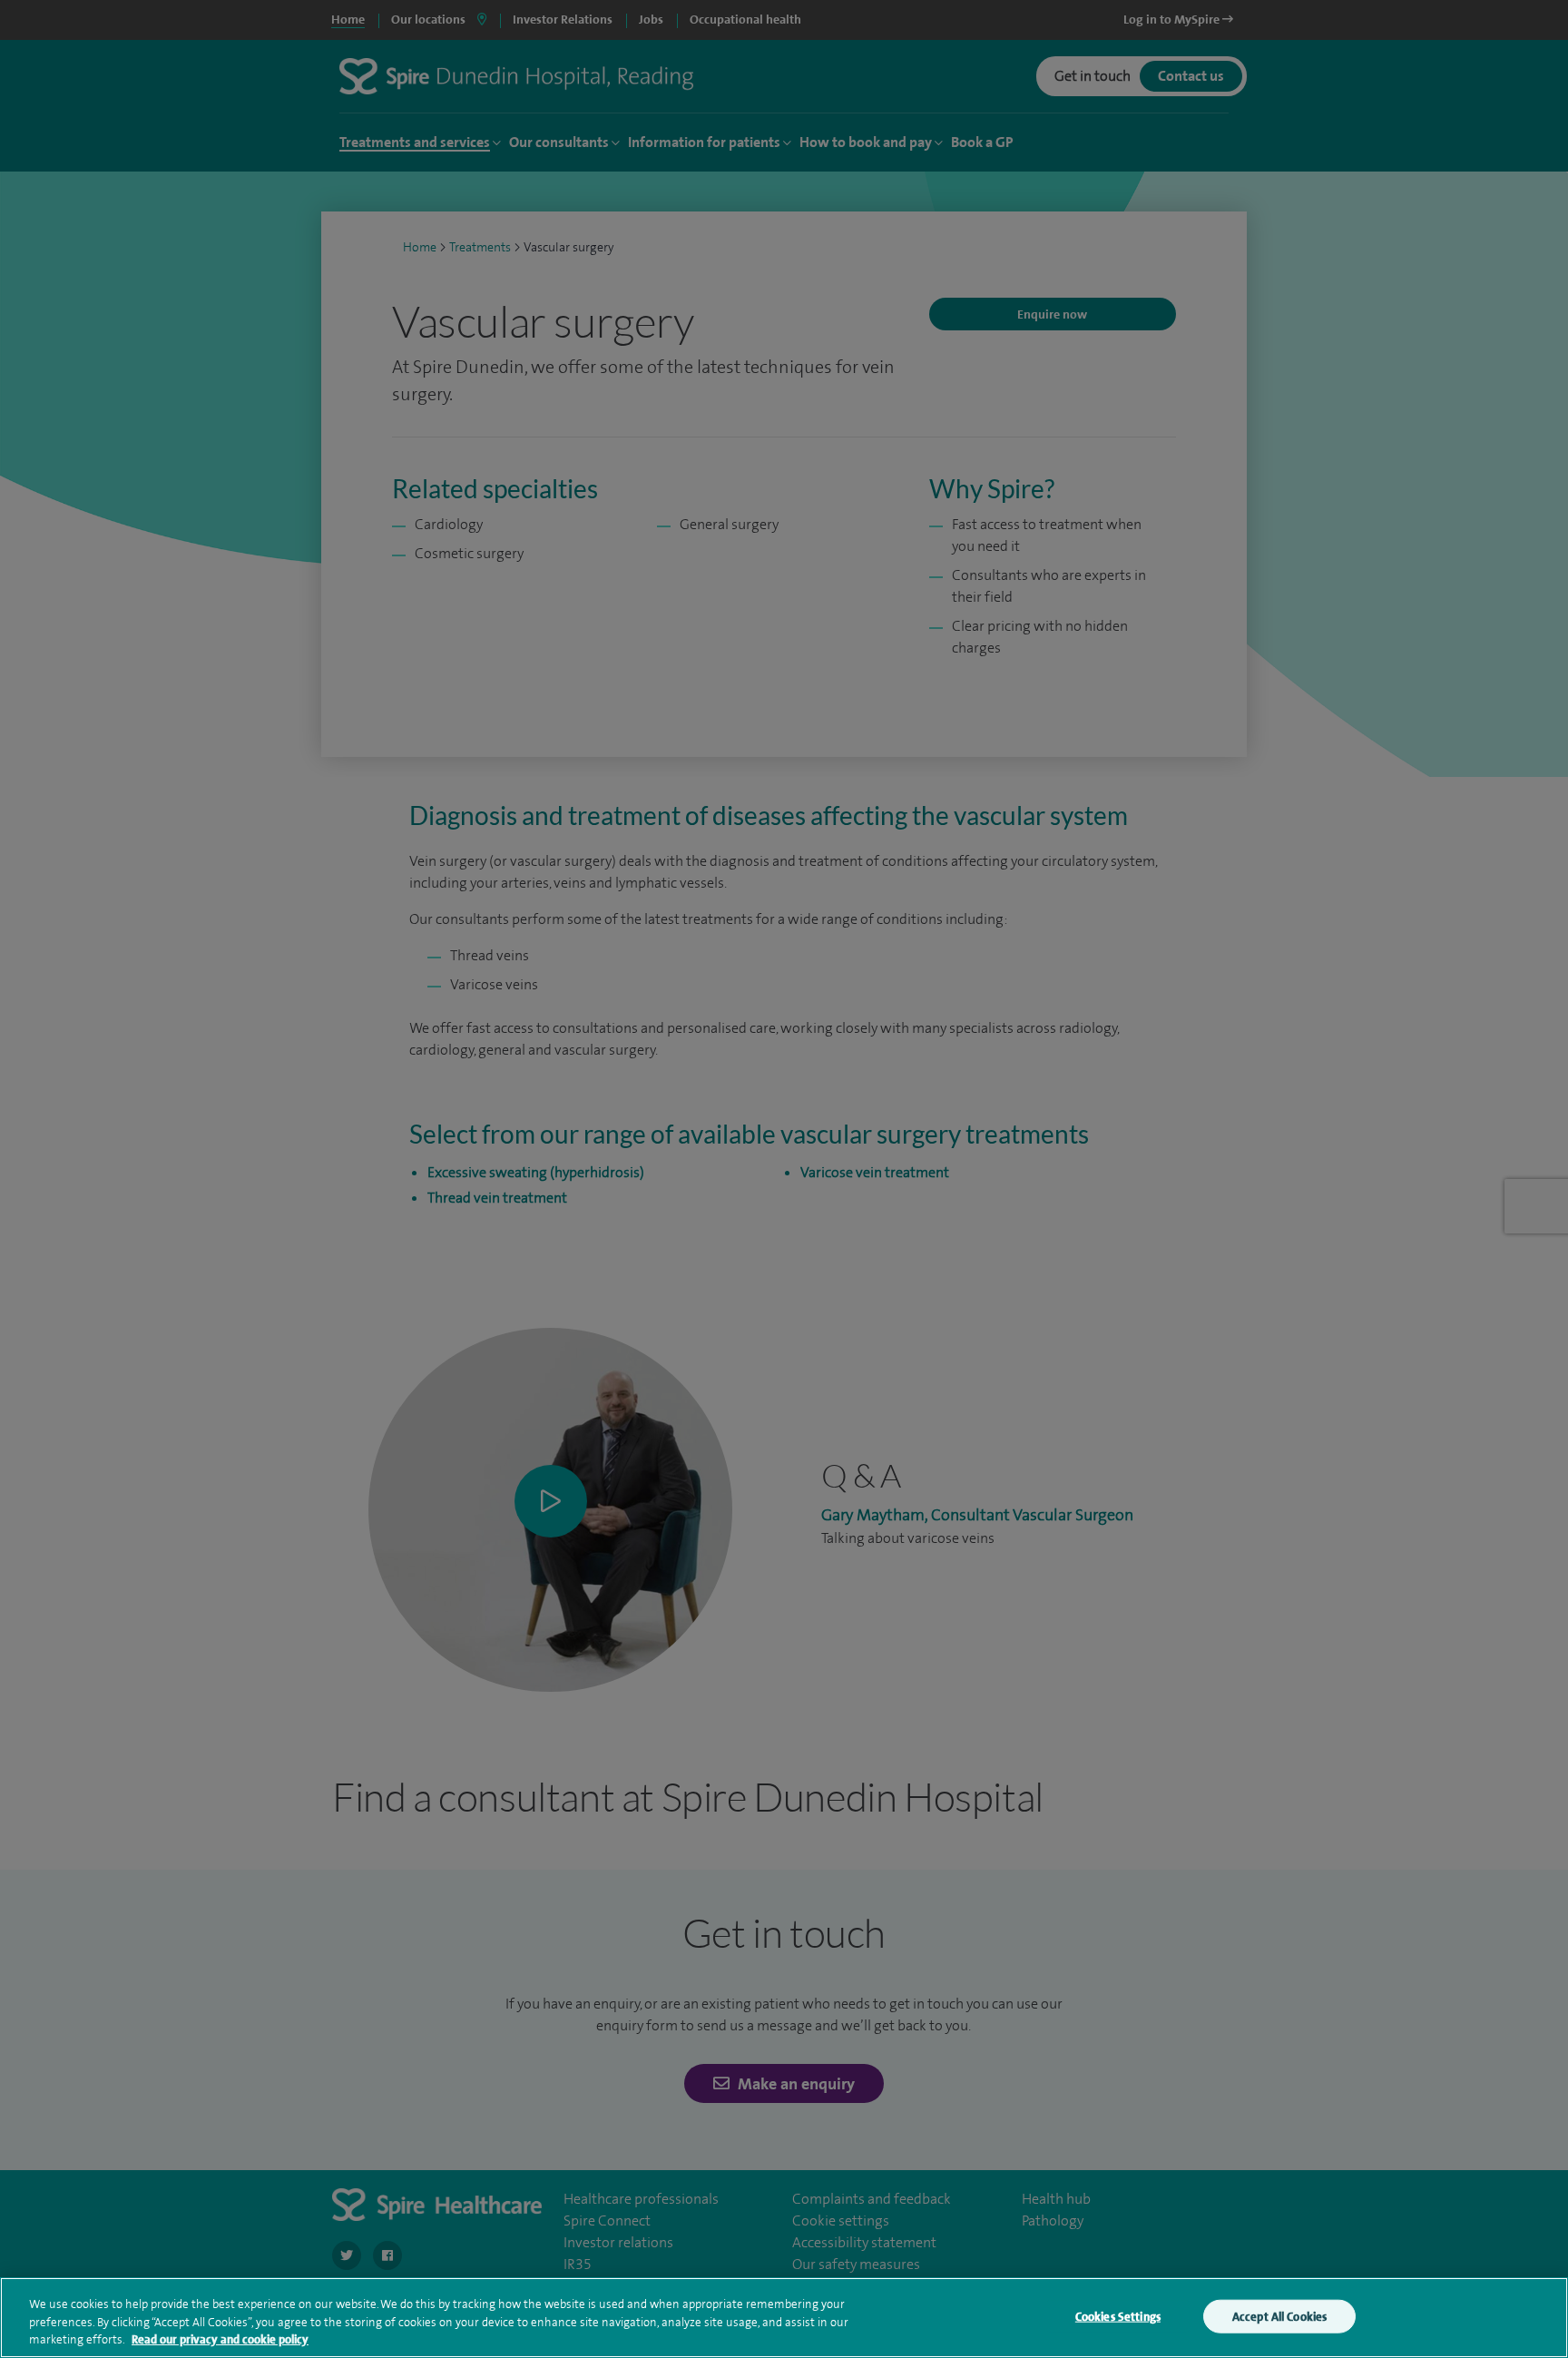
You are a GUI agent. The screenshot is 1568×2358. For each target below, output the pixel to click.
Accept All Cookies (1279, 2316)
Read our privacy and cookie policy (220, 2339)
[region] (784, 2318)
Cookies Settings (1118, 2316)
